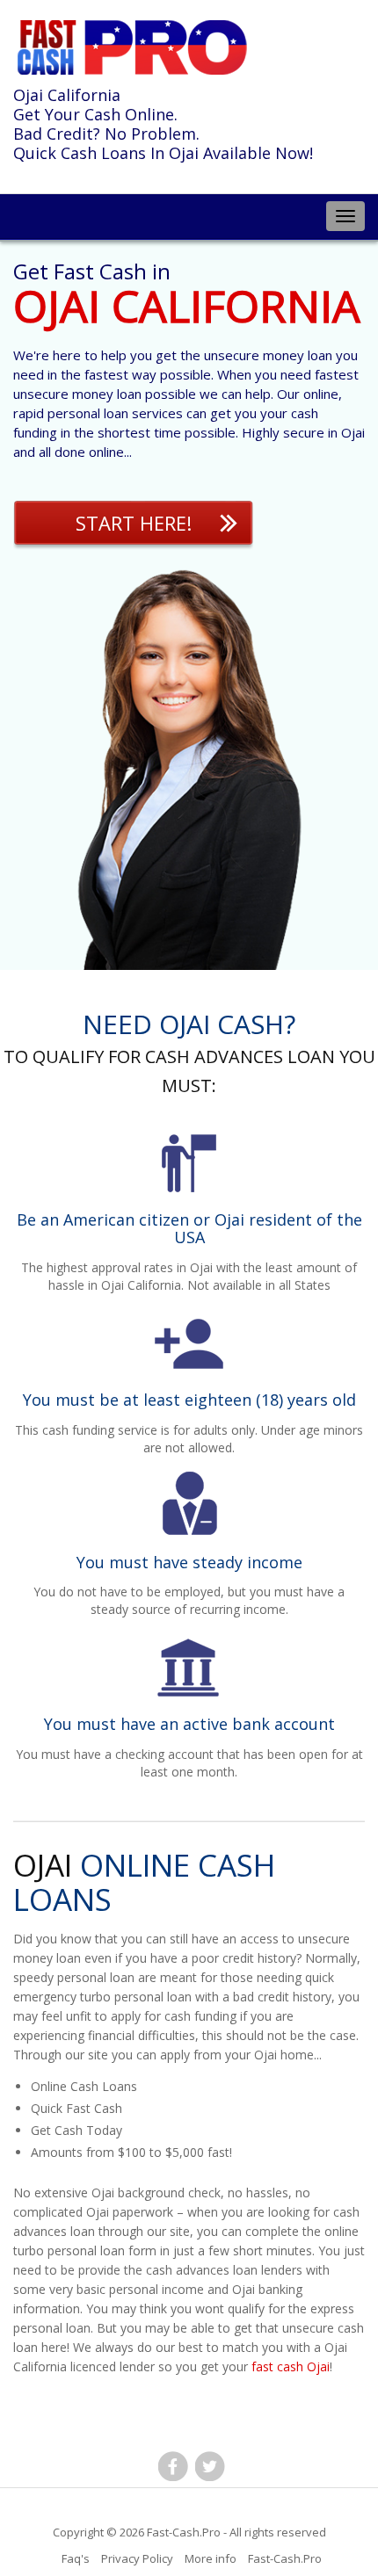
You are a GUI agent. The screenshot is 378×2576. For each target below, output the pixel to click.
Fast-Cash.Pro (184, 2532)
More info (211, 2558)
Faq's (76, 2558)
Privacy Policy (137, 2558)
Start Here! (134, 523)
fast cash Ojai (291, 2366)
